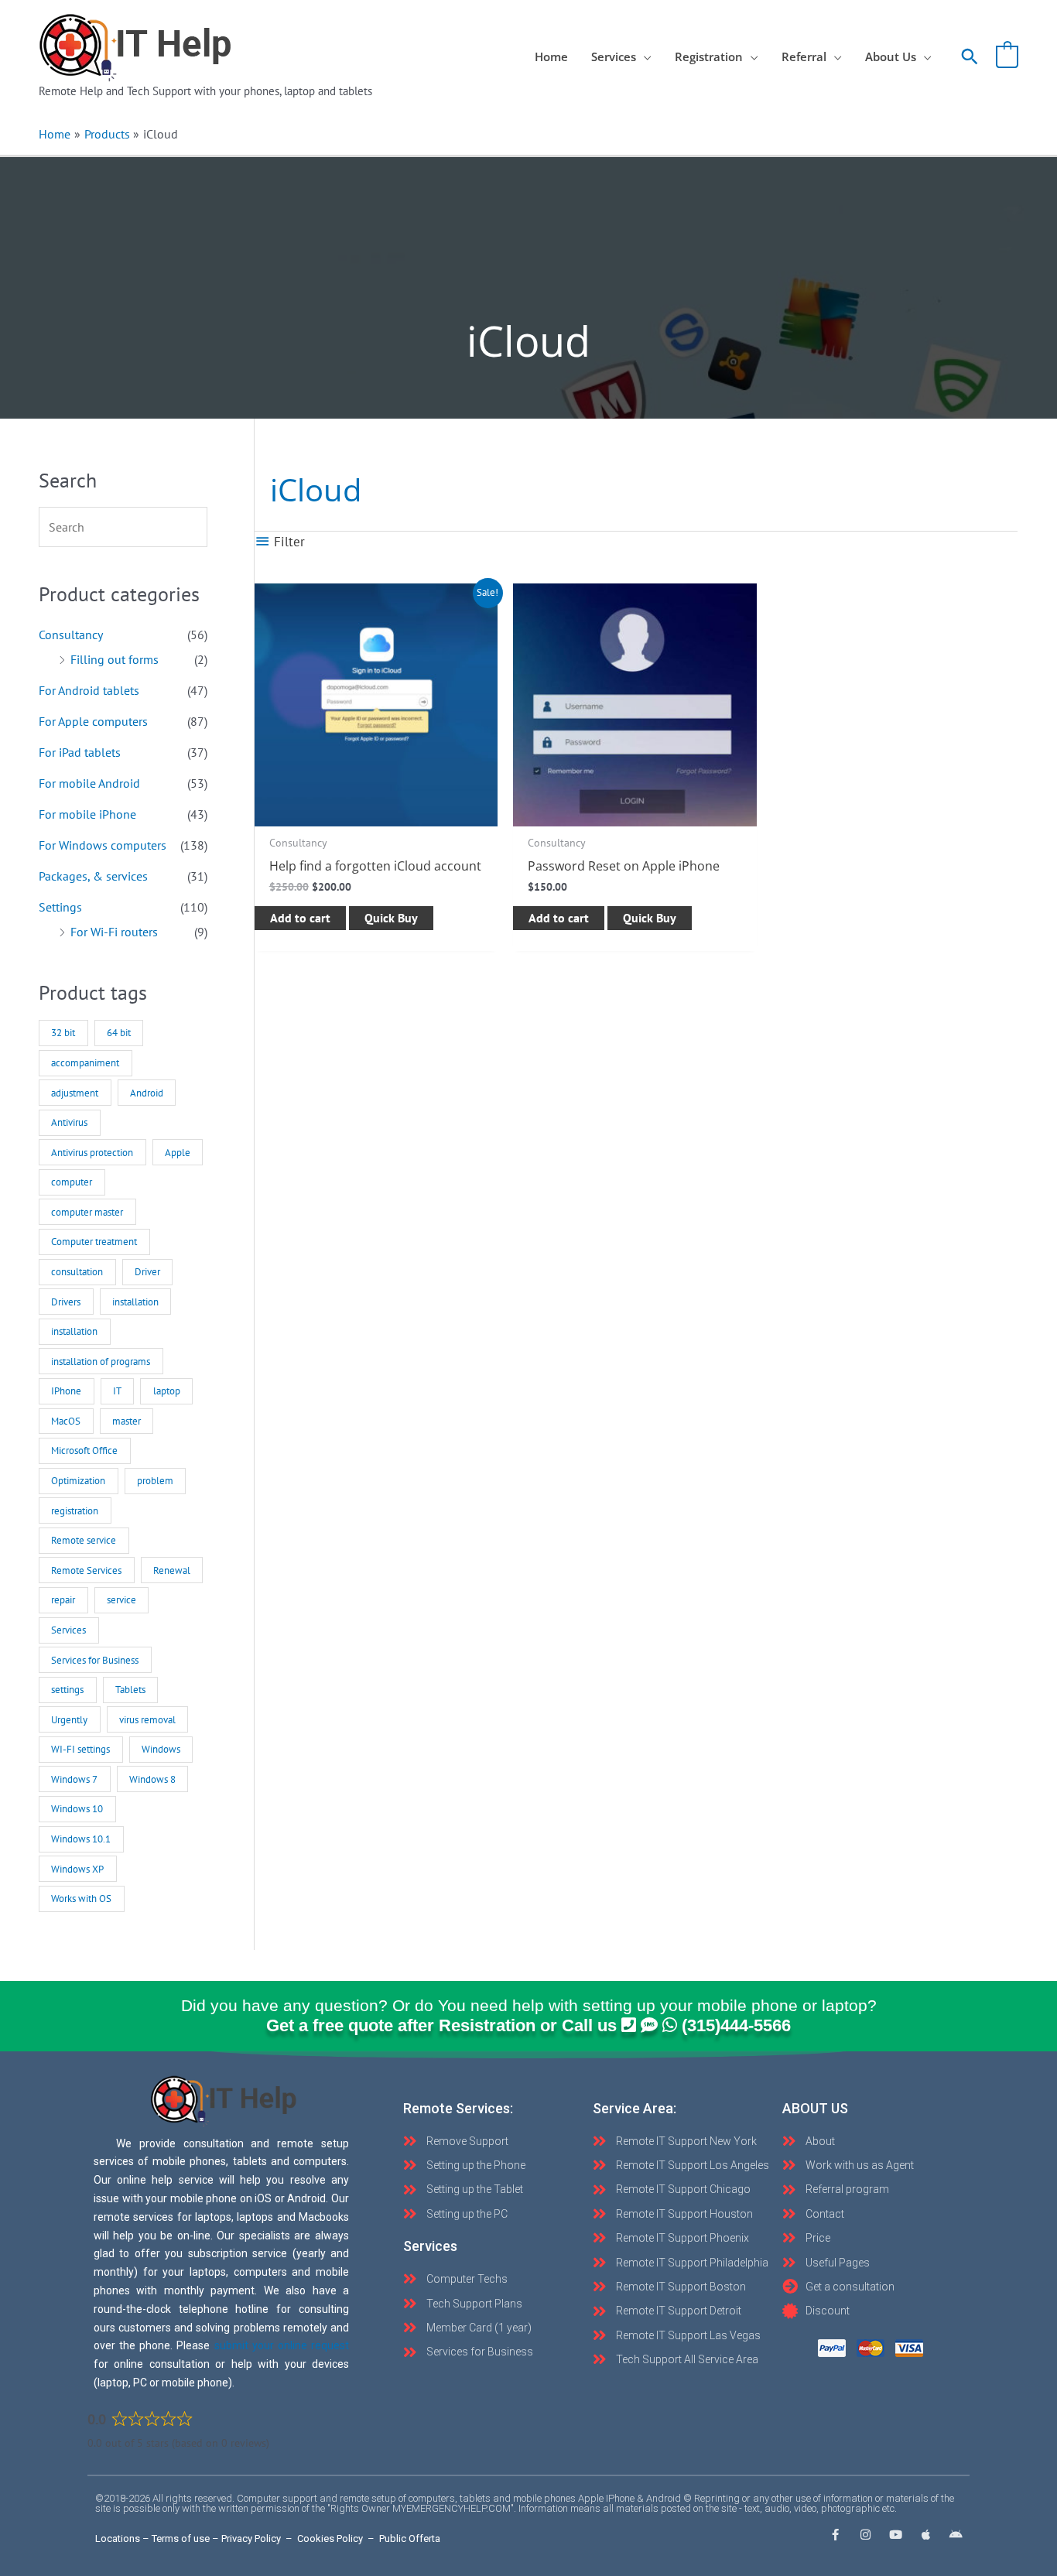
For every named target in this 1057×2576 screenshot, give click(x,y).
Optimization (78, 1481)
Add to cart (300, 918)
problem (155, 1481)
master (127, 1421)
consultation (77, 1272)
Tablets (130, 1690)
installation (135, 1302)
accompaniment (85, 1063)
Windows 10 (77, 1809)
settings (67, 1690)
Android (147, 1093)
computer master (87, 1212)
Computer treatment (94, 1242)
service (121, 1600)
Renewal (172, 1570)
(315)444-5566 (736, 2025)
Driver (147, 1272)
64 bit (119, 1033)
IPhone (66, 1391)
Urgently (69, 1720)
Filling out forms (115, 659)
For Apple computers (93, 721)
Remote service (84, 1540)
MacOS (66, 1421)
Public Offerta (410, 2538)
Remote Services (86, 1570)
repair (63, 1600)
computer (72, 1182)
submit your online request (282, 2345)
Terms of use (181, 2538)
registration (75, 1511)
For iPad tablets (80, 752)
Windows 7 (74, 1779)
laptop (167, 1391)
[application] (644, 56)
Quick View (376, 812)
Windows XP (77, 1869)
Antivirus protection (92, 1153)
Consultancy (71, 635)
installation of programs (101, 1362)
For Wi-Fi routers (114, 932)
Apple (178, 1153)
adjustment (75, 1093)
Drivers (66, 1302)
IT (117, 1391)
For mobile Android (89, 783)
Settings (60, 907)
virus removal (147, 1720)
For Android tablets (89, 690)
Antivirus (69, 1122)
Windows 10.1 (81, 1839)
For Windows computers (103, 845)
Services (68, 1630)
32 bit (63, 1033)
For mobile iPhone (87, 814)
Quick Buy (391, 918)
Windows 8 (152, 1779)
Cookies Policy (330, 2538)
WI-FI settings (80, 1749)
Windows (161, 1749)
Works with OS (81, 1899)
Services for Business (95, 1660)
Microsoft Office (84, 1450)
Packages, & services (93, 876)
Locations (118, 2538)
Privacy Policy (251, 2538)
